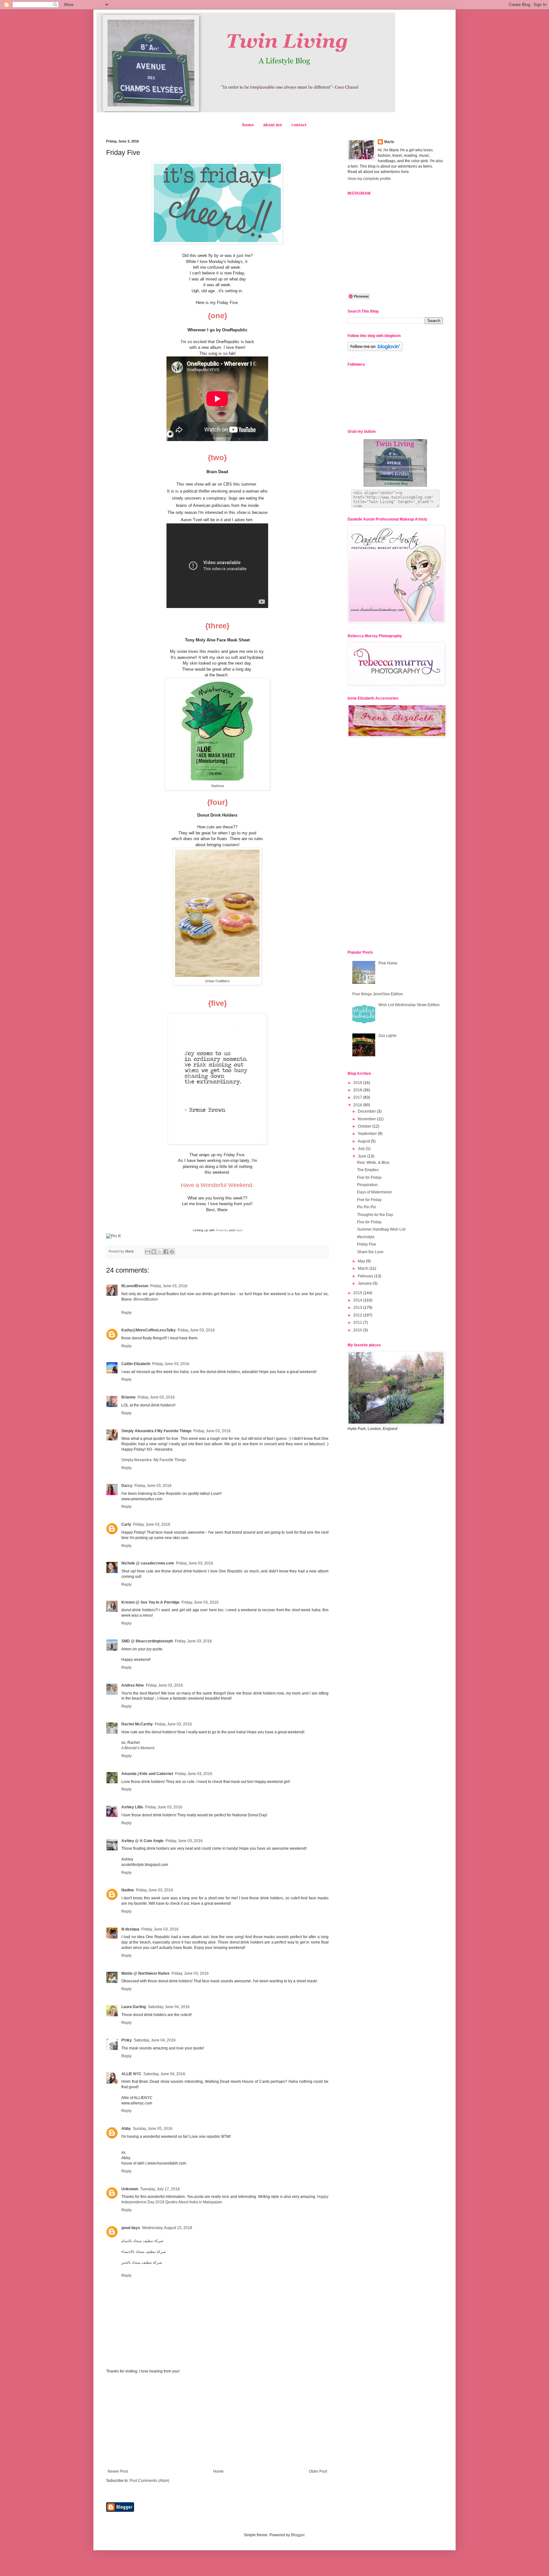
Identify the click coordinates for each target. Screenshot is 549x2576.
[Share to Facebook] (166, 1252)
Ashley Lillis (132, 1807)
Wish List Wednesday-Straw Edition (409, 1005)
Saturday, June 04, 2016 (169, 2007)
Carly (126, 1524)
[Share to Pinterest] (172, 1252)
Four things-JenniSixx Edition (378, 994)
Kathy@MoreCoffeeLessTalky (149, 1330)
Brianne (129, 1397)
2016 (358, 1105)
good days (131, 2228)
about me (273, 125)
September (368, 1134)
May (362, 1261)
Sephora (217, 786)
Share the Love (370, 1252)
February (366, 1276)
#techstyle (366, 1237)
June (363, 1156)
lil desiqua (130, 1929)
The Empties (368, 1170)
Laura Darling (134, 2007)
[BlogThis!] (154, 1252)
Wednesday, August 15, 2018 (167, 2228)
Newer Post (118, 2471)
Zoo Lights (387, 1036)
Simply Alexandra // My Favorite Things (156, 1431)
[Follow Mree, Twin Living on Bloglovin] (375, 350)
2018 (358, 1090)
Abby (126, 2129)
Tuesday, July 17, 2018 (160, 2189)
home (248, 125)
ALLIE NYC (131, 2074)
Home (218, 2471)
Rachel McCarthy (137, 1724)
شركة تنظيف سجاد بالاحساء (144, 2252)
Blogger (298, 2535)
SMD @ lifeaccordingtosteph (147, 1641)
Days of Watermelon (375, 1192)
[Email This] (148, 1252)
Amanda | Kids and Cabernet (147, 1774)
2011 (358, 1323)
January (365, 1283)
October (365, 1126)
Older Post (318, 2471)
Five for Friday (369, 1178)
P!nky (127, 2040)
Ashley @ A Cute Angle (142, 1841)
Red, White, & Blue (373, 1163)
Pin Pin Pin (367, 1207)
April (239, 1230)
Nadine (128, 1890)
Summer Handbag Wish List (381, 1229)
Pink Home (388, 963)
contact (299, 125)
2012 (358, 1315)
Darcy (127, 1486)
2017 (358, 1097)
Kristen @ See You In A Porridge (150, 1602)
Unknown (130, 2189)
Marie (389, 142)
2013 (358, 1308)
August (364, 1141)
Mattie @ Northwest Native (146, 1973)
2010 (358, 1330)
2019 (358, 1083)
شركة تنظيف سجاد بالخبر (142, 2262)
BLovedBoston (135, 1286)
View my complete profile (369, 179)
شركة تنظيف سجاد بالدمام (142, 2241)
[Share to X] (160, 1252)
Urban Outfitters (217, 981)
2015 (358, 1293)
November (367, 1119)
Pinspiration (367, 1185)
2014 (358, 1300)
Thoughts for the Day (375, 1215)
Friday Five (367, 1244)
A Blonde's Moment (138, 1748)
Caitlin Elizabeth (136, 1364)
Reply (126, 1313)
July (362, 1149)
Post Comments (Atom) (149, 2481)
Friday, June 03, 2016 (169, 1286)
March (364, 1268)
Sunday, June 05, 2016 (153, 2129)
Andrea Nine (133, 1685)
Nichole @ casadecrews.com (148, 1563)
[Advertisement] (217, 2421)
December (367, 1111)
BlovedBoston (146, 1299)
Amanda (222, 1230)
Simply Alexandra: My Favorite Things (154, 1460)
